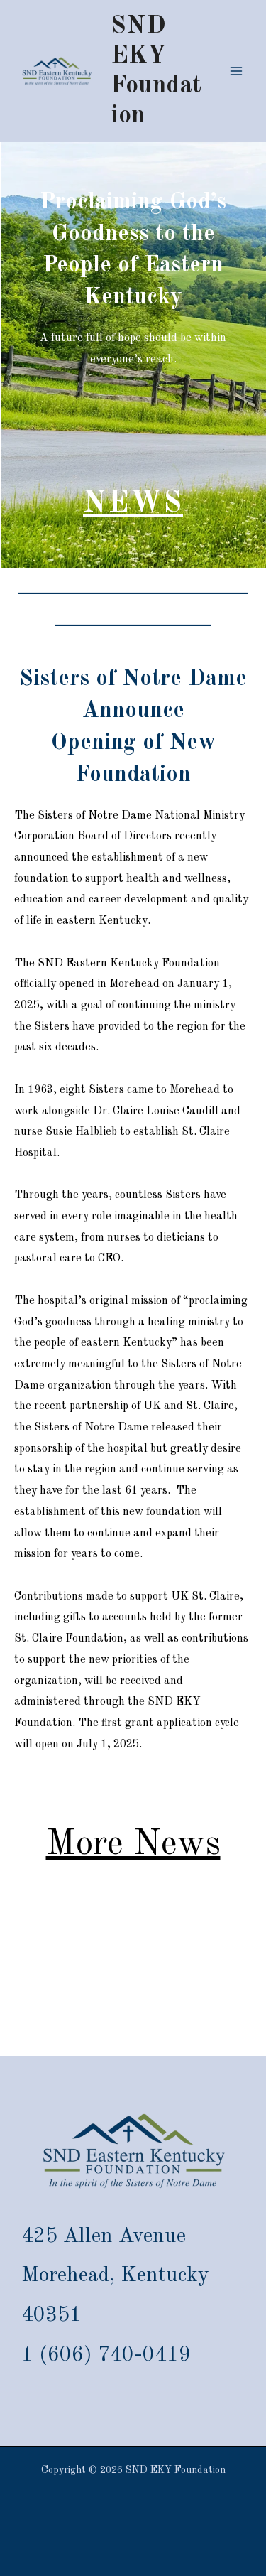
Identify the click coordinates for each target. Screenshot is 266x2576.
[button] (133, 504)
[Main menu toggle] (236, 71)
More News (133, 1845)
